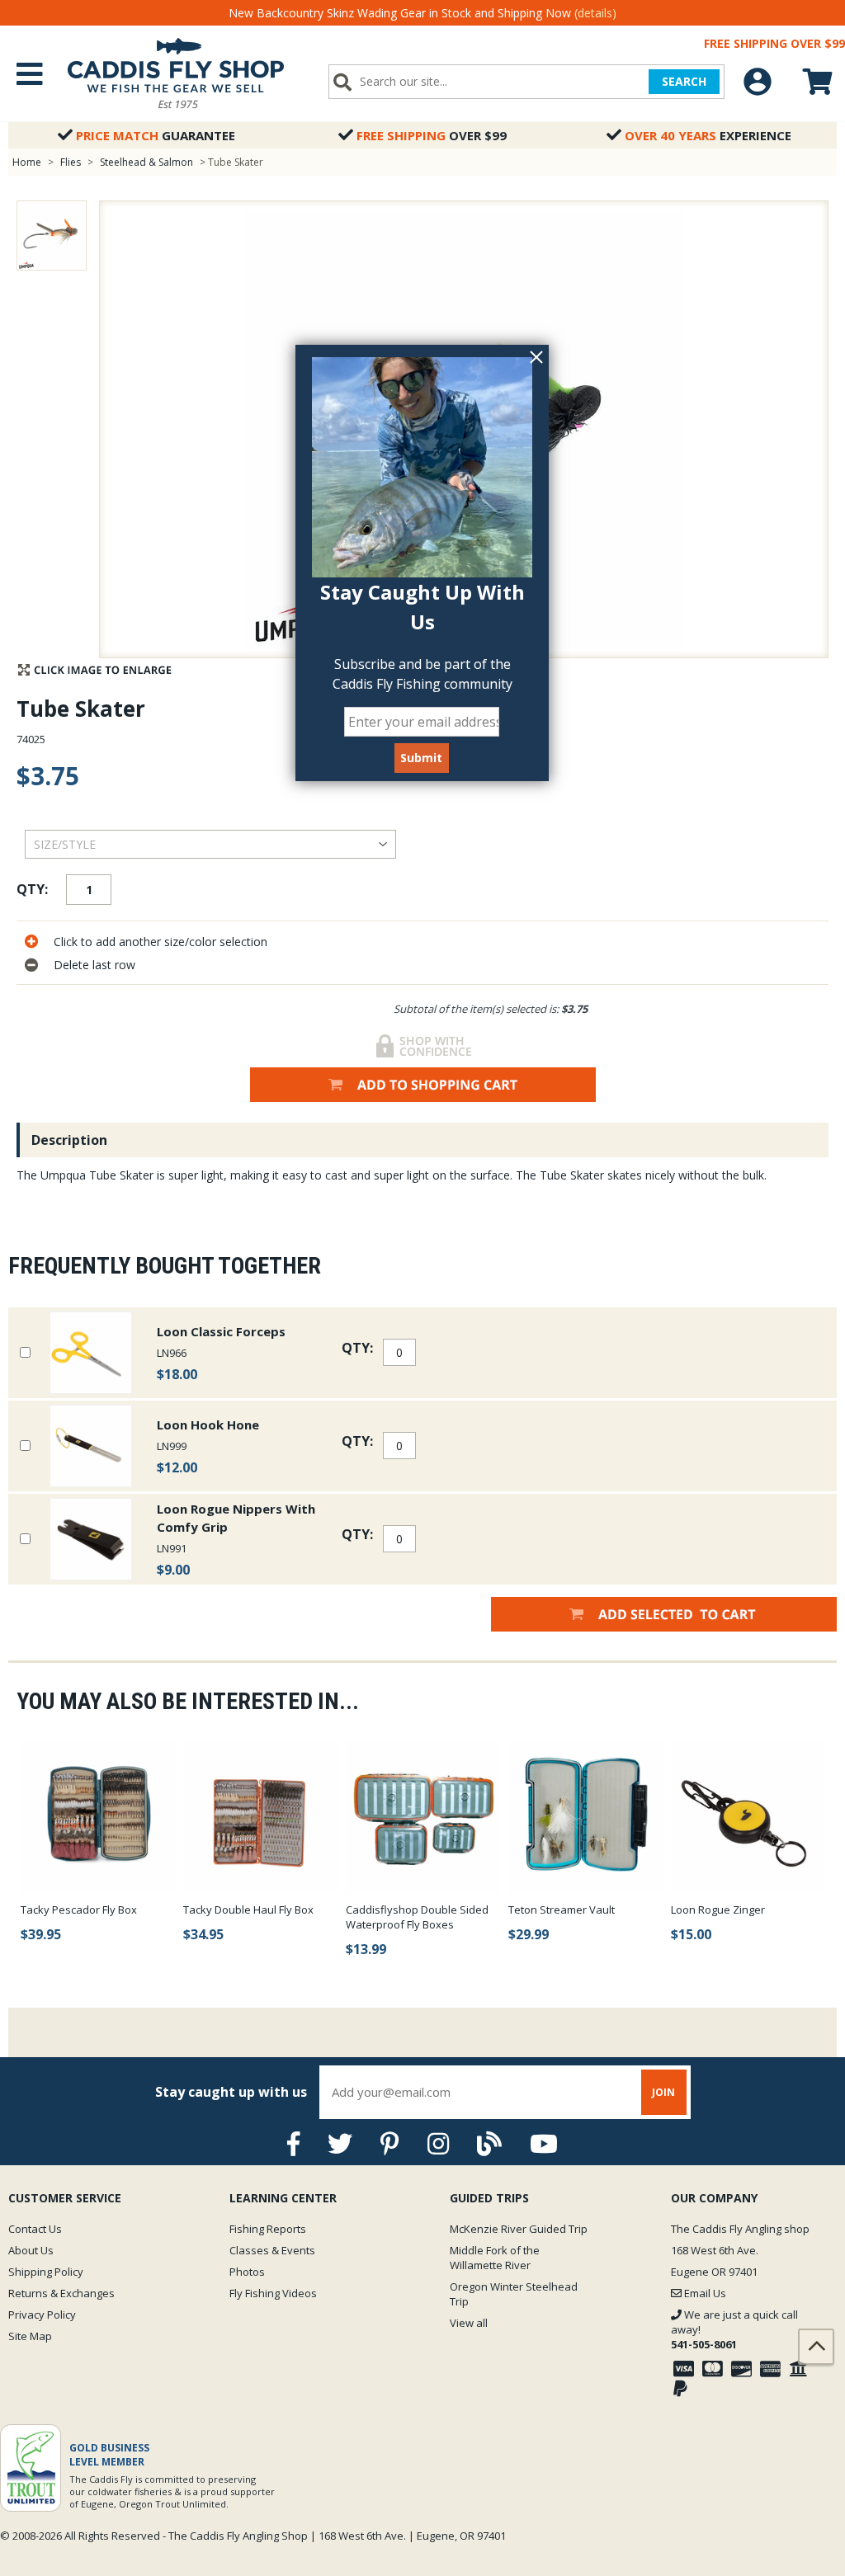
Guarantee (156, 135)
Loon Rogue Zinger (718, 1910)
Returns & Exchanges (61, 2293)
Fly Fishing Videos (273, 2293)
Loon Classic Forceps (221, 1331)
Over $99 (432, 135)
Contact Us (35, 2229)
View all (469, 2323)
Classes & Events (272, 2250)
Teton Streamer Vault (562, 1910)
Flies (71, 162)
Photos (247, 2272)
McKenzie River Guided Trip (519, 2229)
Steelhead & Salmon (146, 162)
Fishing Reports (268, 2229)
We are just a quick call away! (734, 2329)
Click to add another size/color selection (161, 942)
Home (27, 162)
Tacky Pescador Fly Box (79, 1910)
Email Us (704, 2293)
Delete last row (94, 965)
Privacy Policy (42, 2315)
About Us (31, 2250)
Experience (708, 135)
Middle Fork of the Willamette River (495, 2258)
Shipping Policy (46, 2272)
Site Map (30, 2336)
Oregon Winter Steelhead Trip (514, 2294)
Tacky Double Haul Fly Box (248, 1910)
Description (69, 1140)
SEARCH (684, 81)
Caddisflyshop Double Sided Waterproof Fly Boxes (417, 1917)
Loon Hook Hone (208, 1425)
